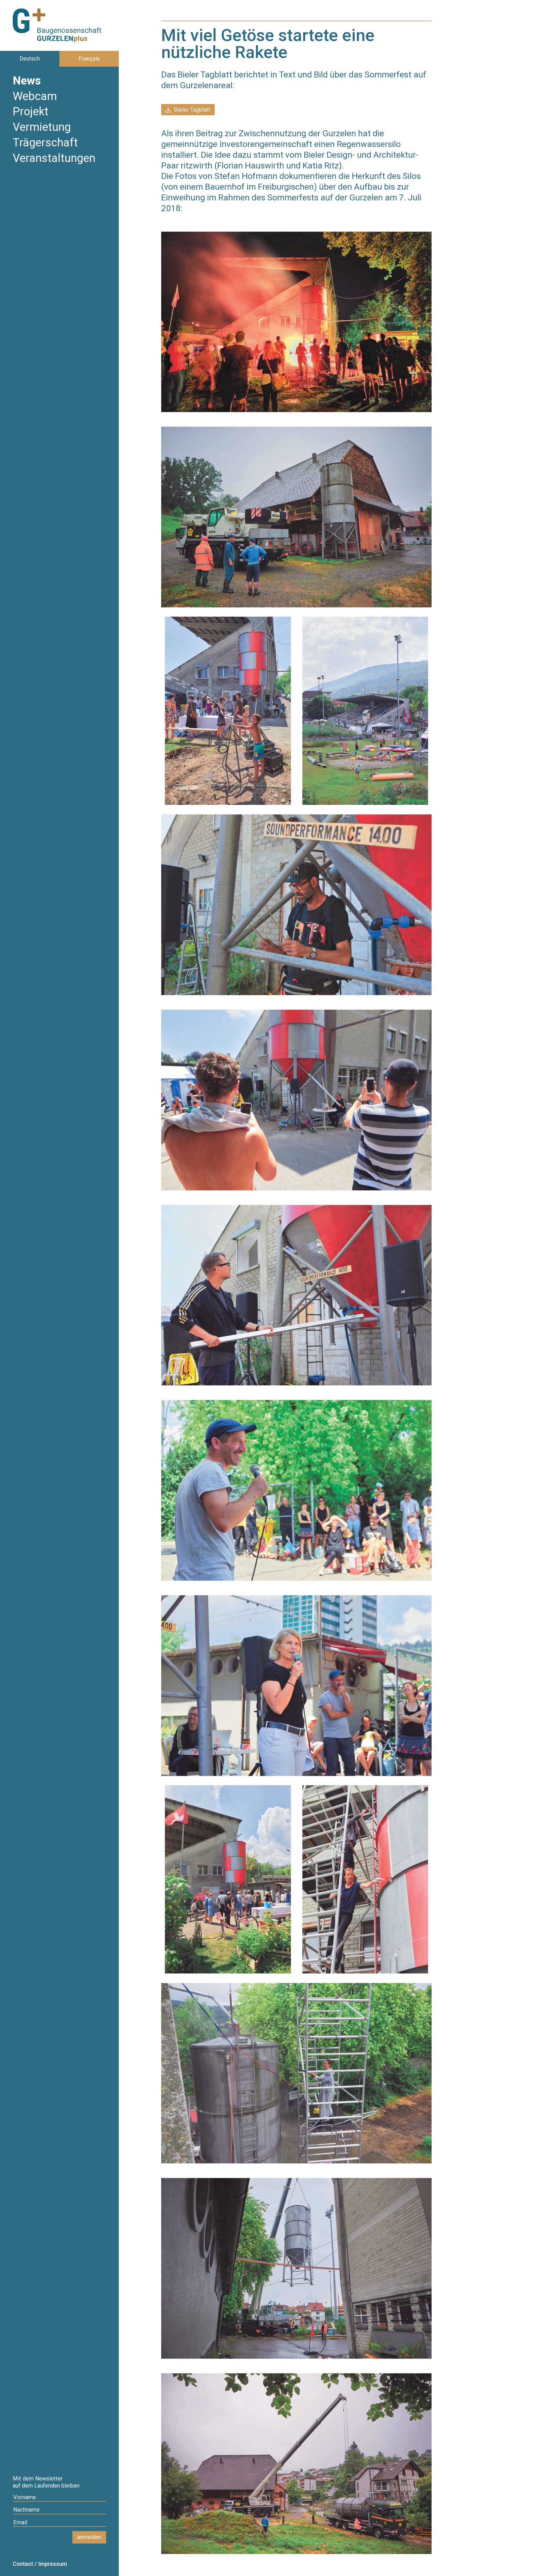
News (27, 81)
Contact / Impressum (40, 2564)
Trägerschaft (45, 143)
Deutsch (30, 59)
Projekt (31, 112)
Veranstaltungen (54, 159)
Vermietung (42, 128)
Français (89, 59)
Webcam (35, 97)
